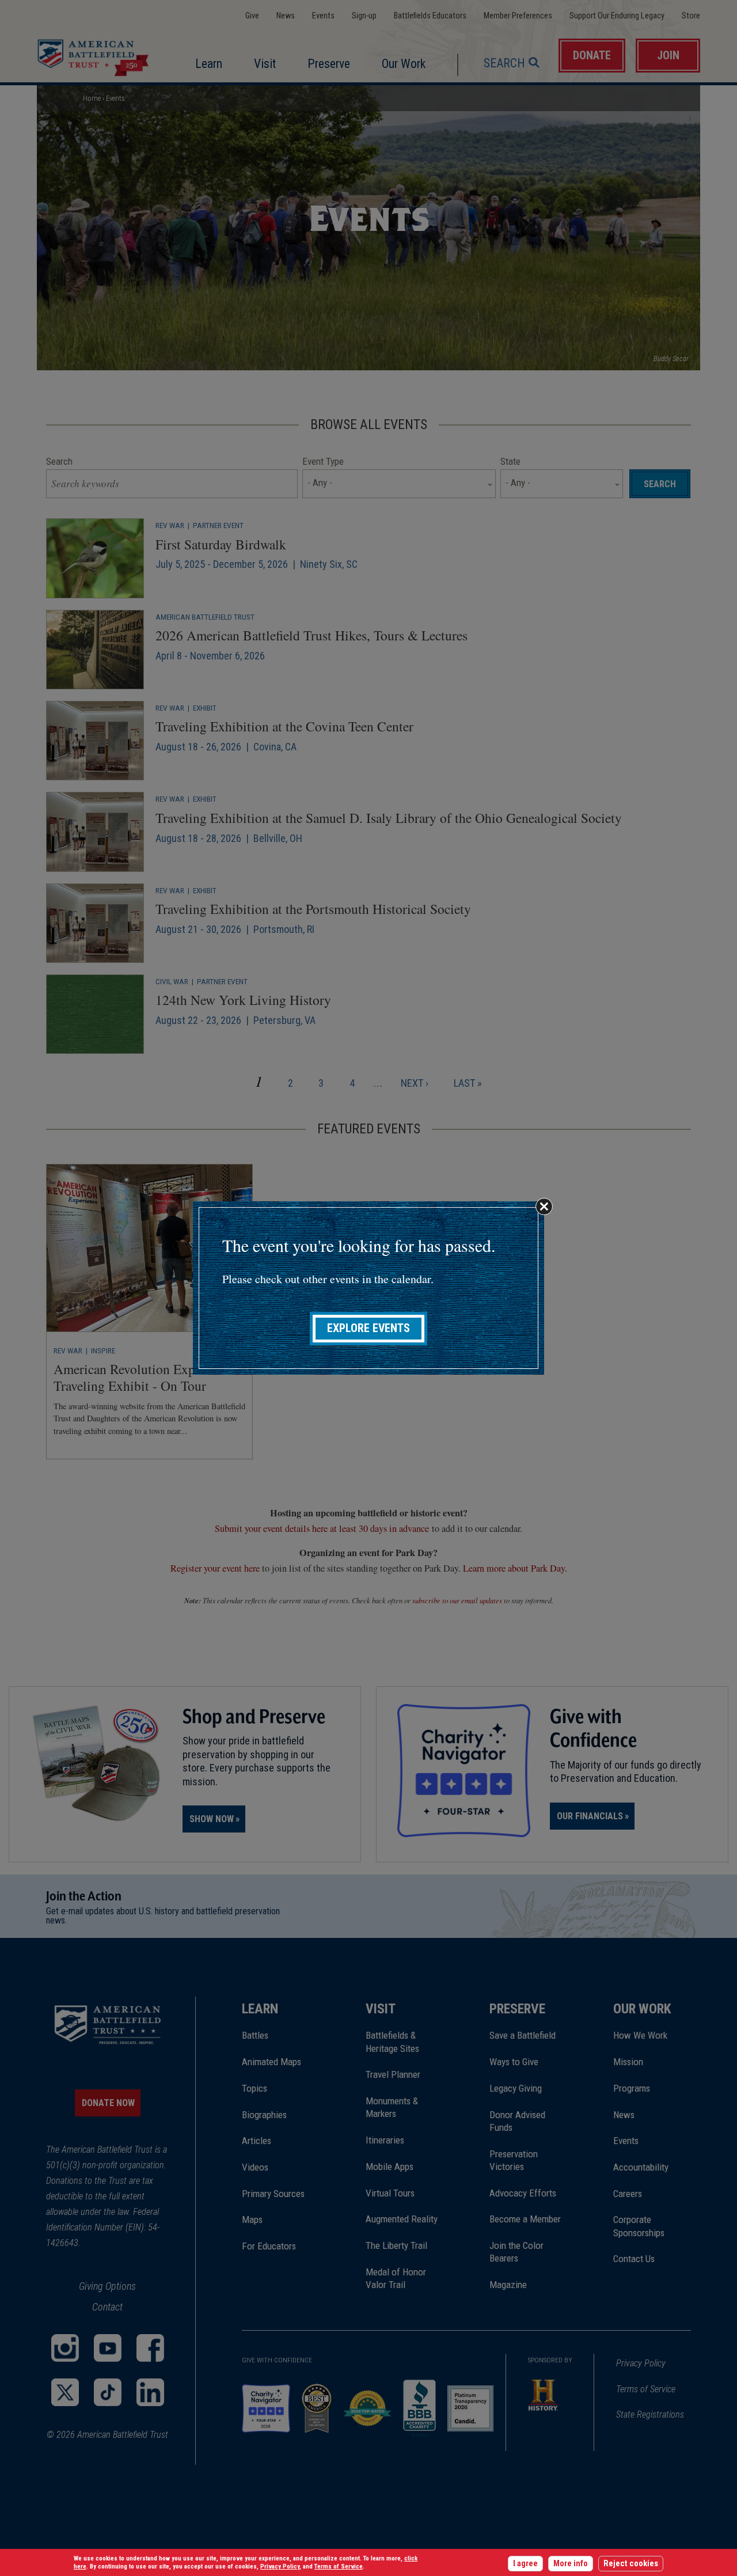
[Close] (544, 1207)
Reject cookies (631, 2564)
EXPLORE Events (368, 1328)
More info (571, 2564)
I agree (525, 2564)
